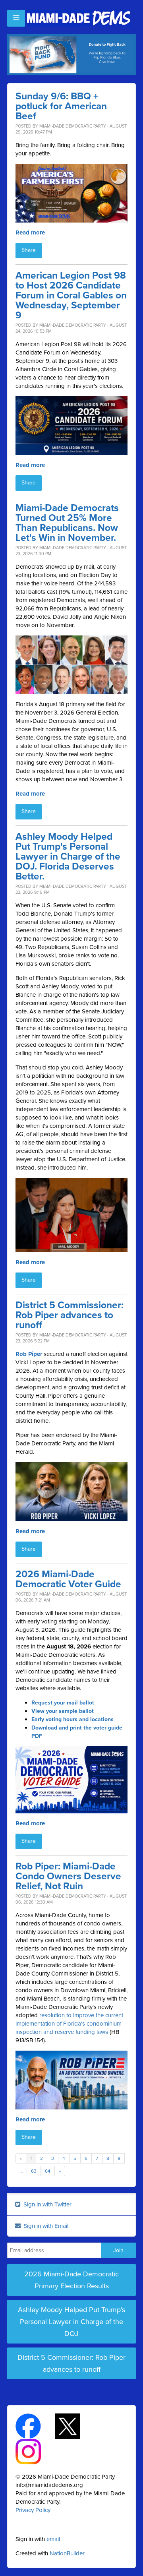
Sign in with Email (45, 2226)
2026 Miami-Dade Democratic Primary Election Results (71, 2280)
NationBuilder (67, 2553)
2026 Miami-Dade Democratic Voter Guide (68, 1579)
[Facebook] (35, 2426)
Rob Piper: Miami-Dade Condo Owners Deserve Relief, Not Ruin (68, 1876)
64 (48, 2171)
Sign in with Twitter (47, 2204)
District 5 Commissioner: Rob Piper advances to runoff (70, 1315)
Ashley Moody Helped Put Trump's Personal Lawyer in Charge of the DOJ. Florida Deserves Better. (68, 857)
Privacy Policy (33, 2510)
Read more (30, 232)
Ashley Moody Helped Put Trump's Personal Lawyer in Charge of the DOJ (71, 2322)
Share (29, 250)
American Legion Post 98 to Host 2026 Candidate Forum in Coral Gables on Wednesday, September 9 (71, 295)
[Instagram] (35, 2451)
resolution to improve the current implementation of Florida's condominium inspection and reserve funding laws (69, 2024)
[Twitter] (74, 2426)
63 (34, 2171)
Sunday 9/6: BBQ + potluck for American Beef (61, 106)
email (53, 2539)
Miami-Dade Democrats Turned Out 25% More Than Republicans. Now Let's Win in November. (67, 523)
